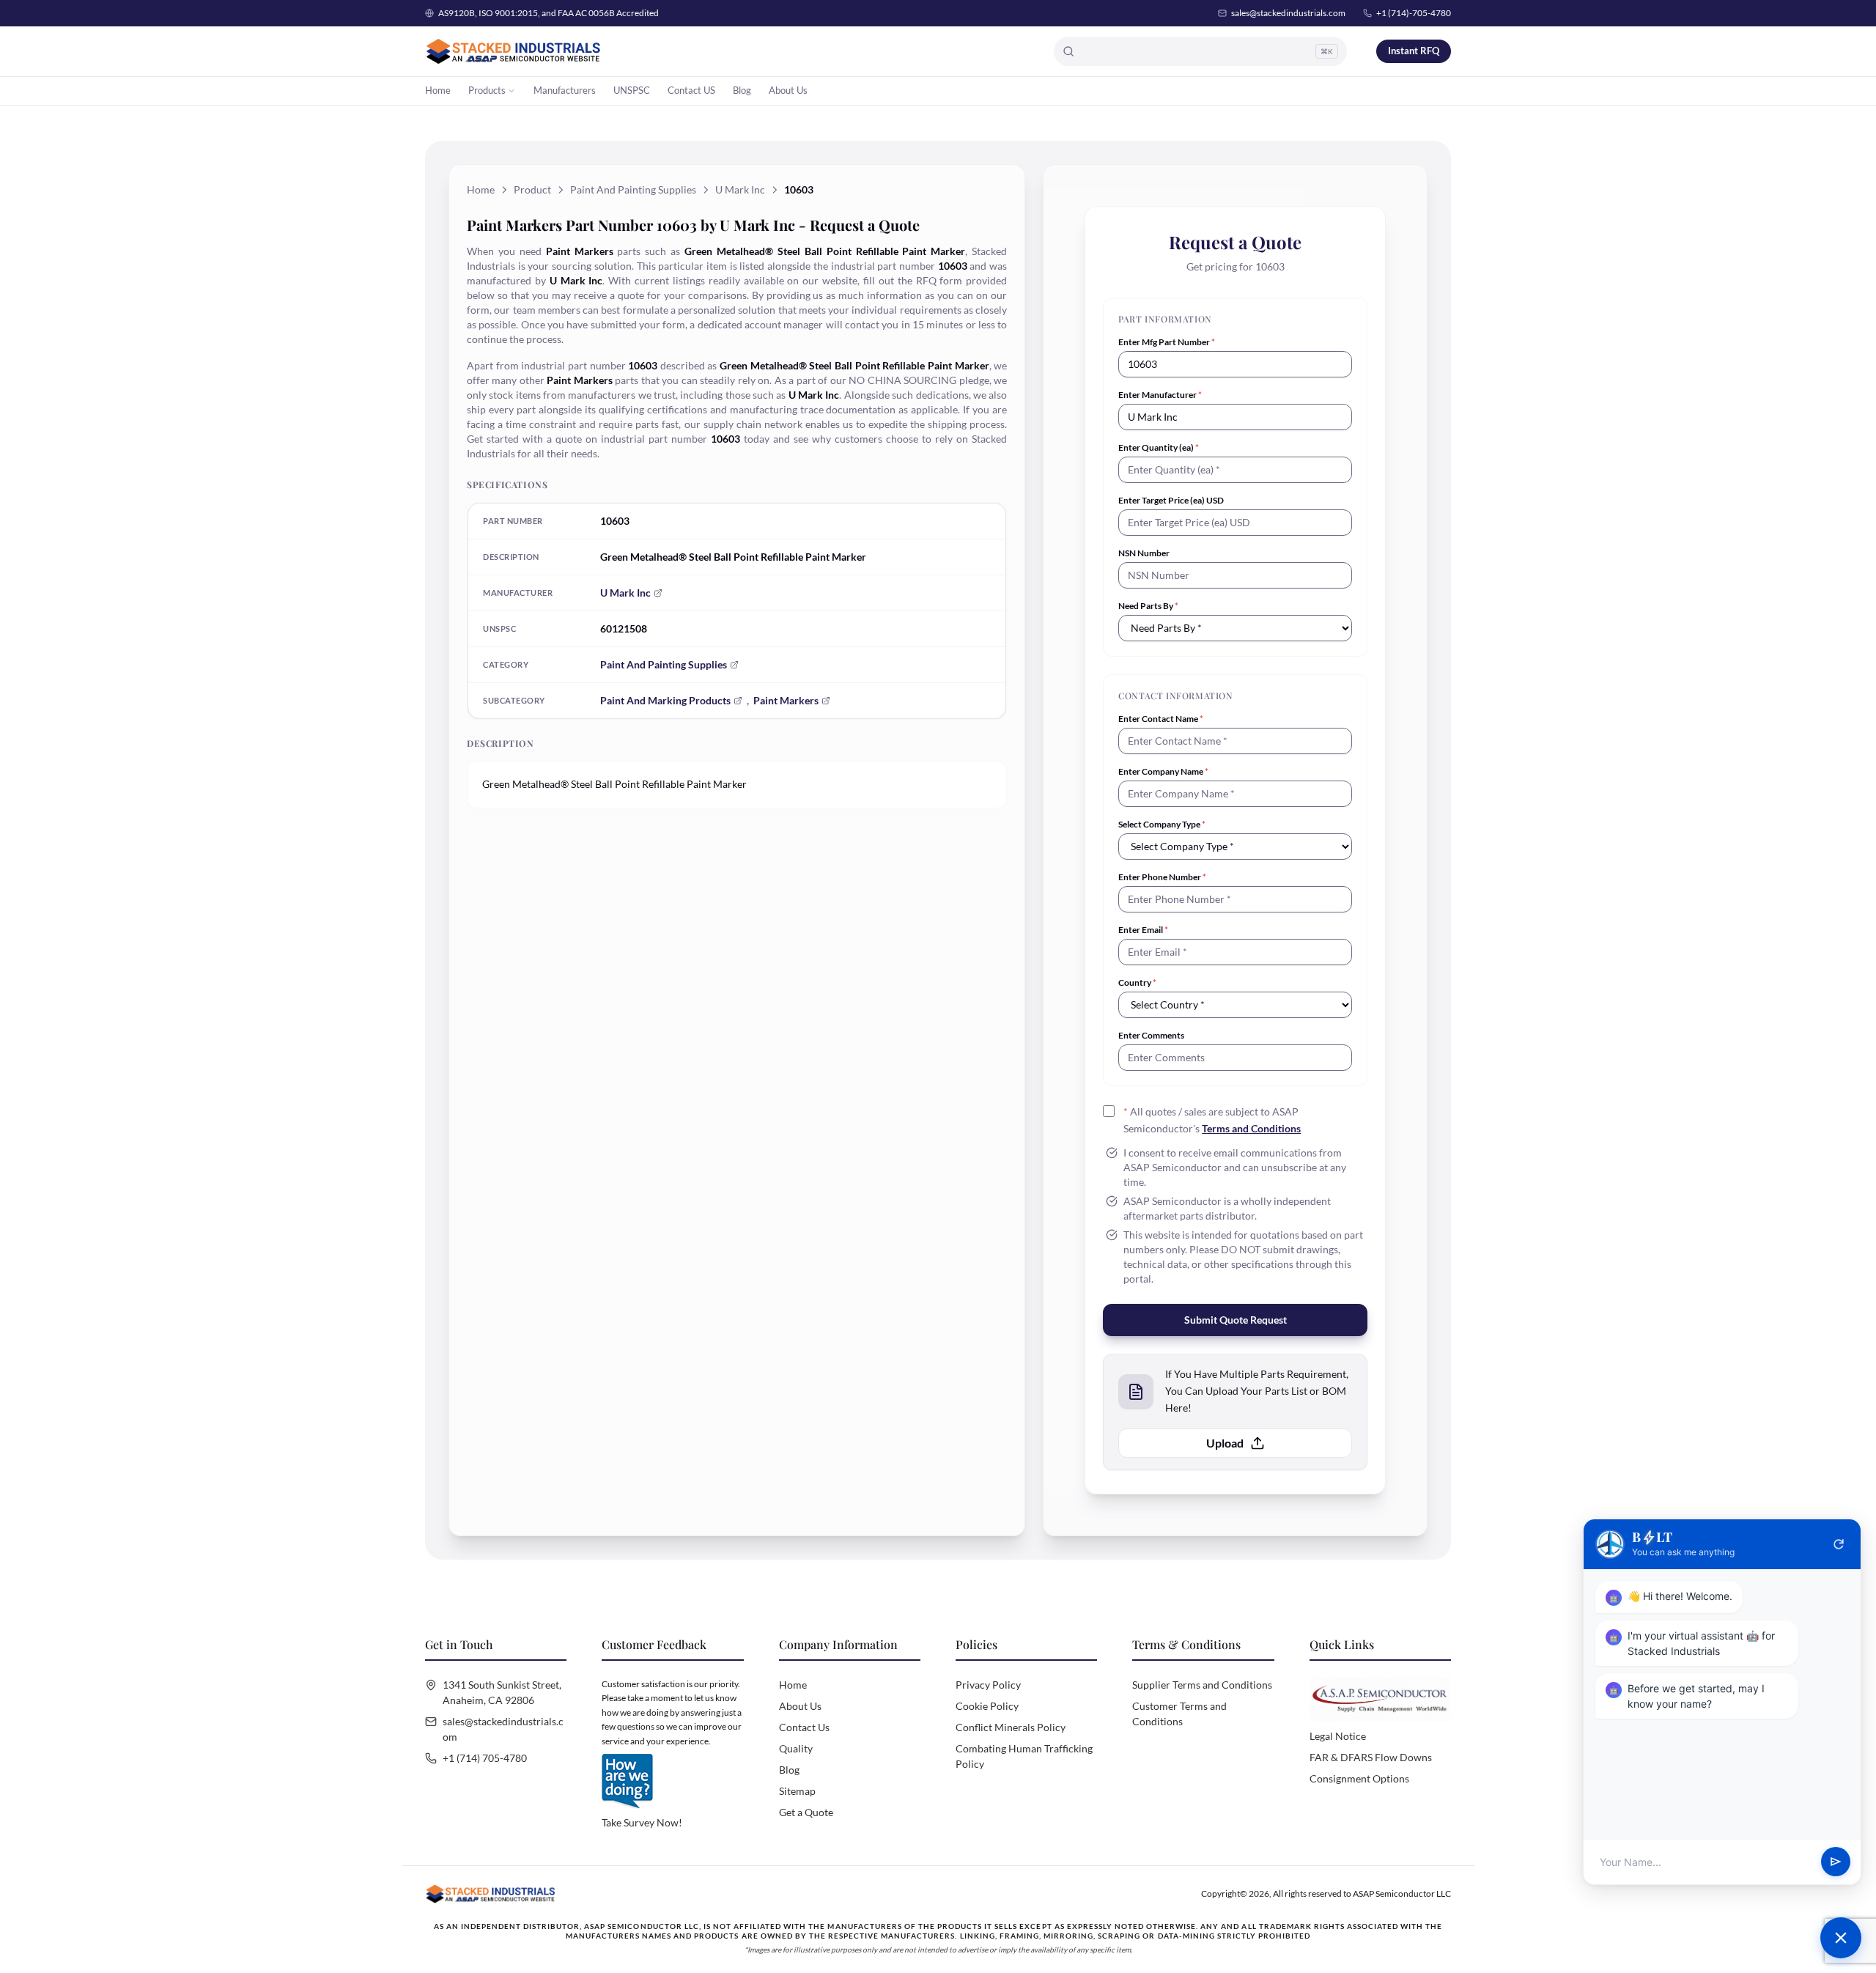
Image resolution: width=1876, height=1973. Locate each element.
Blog (742, 90)
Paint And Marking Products (665, 700)
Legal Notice (1338, 1736)
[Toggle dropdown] (512, 91)
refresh (1839, 1544)
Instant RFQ (1414, 51)
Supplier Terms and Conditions (1202, 1685)
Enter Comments (1151, 1035)
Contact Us (804, 1727)
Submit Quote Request (1236, 1320)
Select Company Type (1162, 824)
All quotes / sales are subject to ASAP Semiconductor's (1212, 1120)
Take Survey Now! (642, 1822)
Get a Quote (806, 1812)
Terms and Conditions (1251, 1128)
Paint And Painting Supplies (633, 189)
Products (487, 90)
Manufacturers (565, 90)
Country (1137, 982)
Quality (796, 1748)
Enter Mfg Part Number (1167, 342)
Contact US (691, 90)
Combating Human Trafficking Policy (1024, 1756)
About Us (788, 90)
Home (438, 90)
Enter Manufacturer (1160, 395)
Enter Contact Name (1161, 719)
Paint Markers (786, 700)
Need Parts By (1148, 606)
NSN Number (1144, 553)
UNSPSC (632, 90)
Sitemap (797, 1791)
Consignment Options (1359, 1778)
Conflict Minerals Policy (1011, 1727)
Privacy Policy (988, 1685)
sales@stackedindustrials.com (1288, 13)
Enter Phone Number (1162, 877)
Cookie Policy (987, 1706)
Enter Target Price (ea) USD (1171, 500)
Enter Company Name (1163, 771)
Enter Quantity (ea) (1159, 447)
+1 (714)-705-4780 (1414, 13)
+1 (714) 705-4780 (485, 1758)
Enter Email (1143, 930)
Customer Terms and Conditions (1179, 1714)
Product (532, 189)
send (1836, 1862)
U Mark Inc (740, 189)
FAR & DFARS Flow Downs (1371, 1757)
